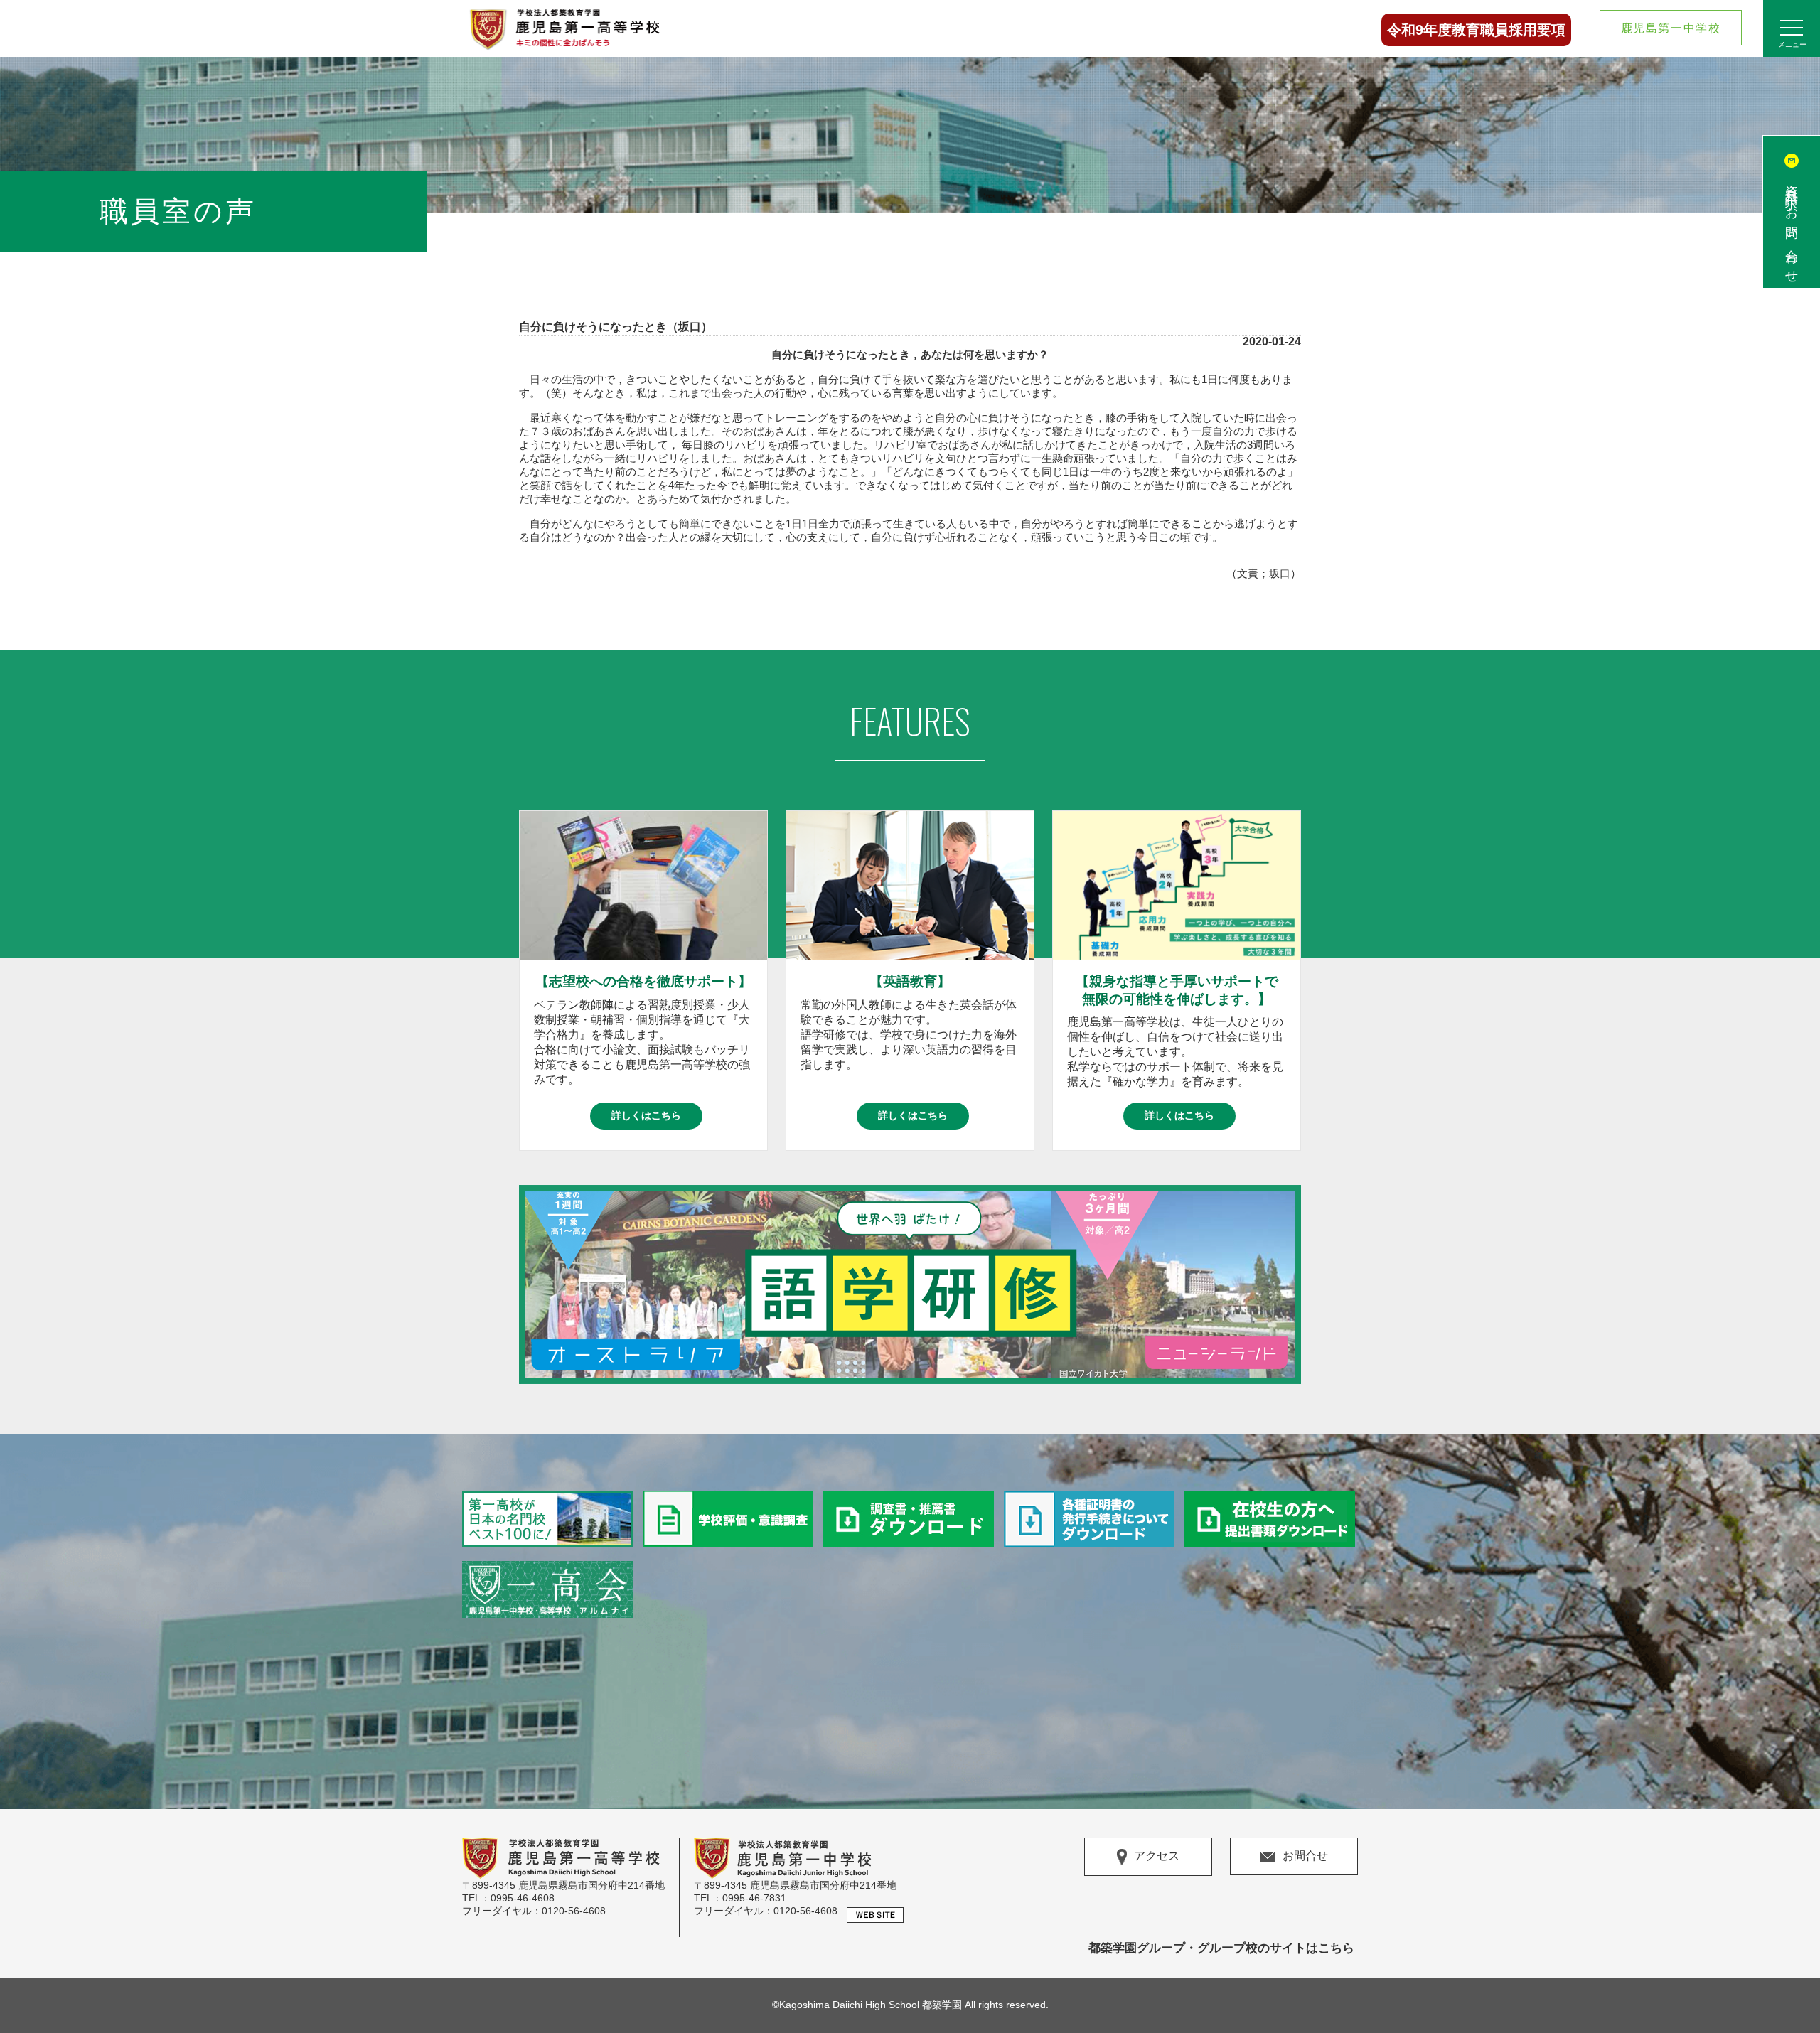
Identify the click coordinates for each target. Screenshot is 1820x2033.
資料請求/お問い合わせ (1792, 227)
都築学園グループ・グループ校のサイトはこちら (1221, 1948)
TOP (1791, 1990)
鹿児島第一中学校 (1671, 28)
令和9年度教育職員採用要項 (1476, 30)
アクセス (1157, 1856)
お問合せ (1305, 1856)
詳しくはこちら (646, 1115)
